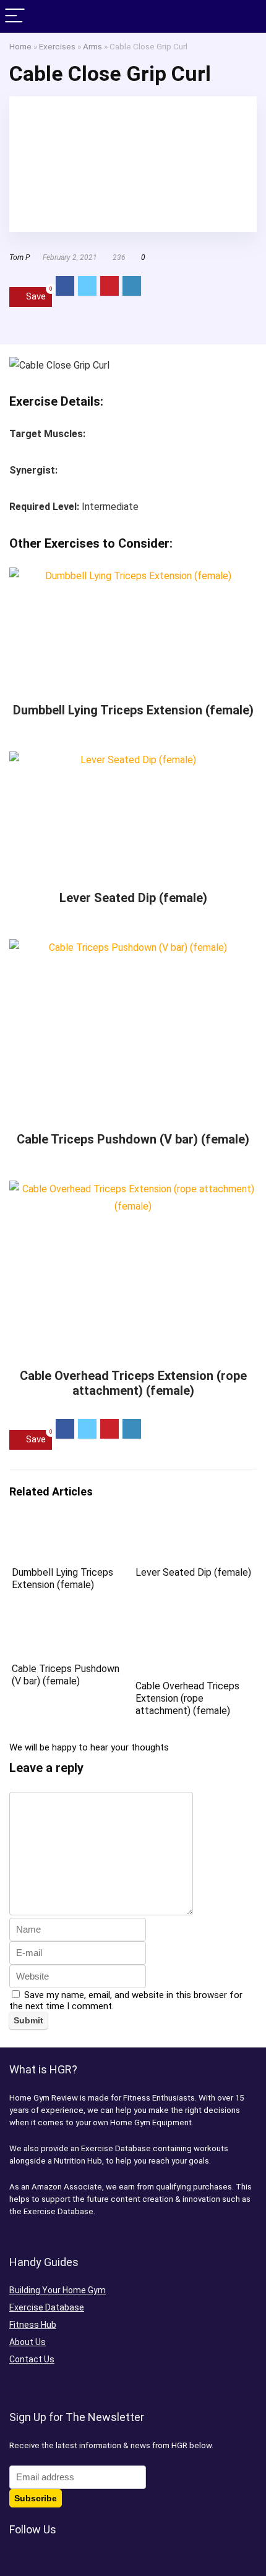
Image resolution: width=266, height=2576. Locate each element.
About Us (28, 2342)
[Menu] (15, 16)
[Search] (247, 16)
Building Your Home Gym (58, 2290)
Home (20, 46)
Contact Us (32, 2359)
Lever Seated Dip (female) (133, 898)
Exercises (57, 46)
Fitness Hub (33, 2325)
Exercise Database (47, 2307)
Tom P (19, 257)
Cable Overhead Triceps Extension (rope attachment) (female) (133, 1383)
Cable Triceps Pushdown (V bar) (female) (133, 1139)
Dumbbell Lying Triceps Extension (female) (133, 710)
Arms (92, 46)
